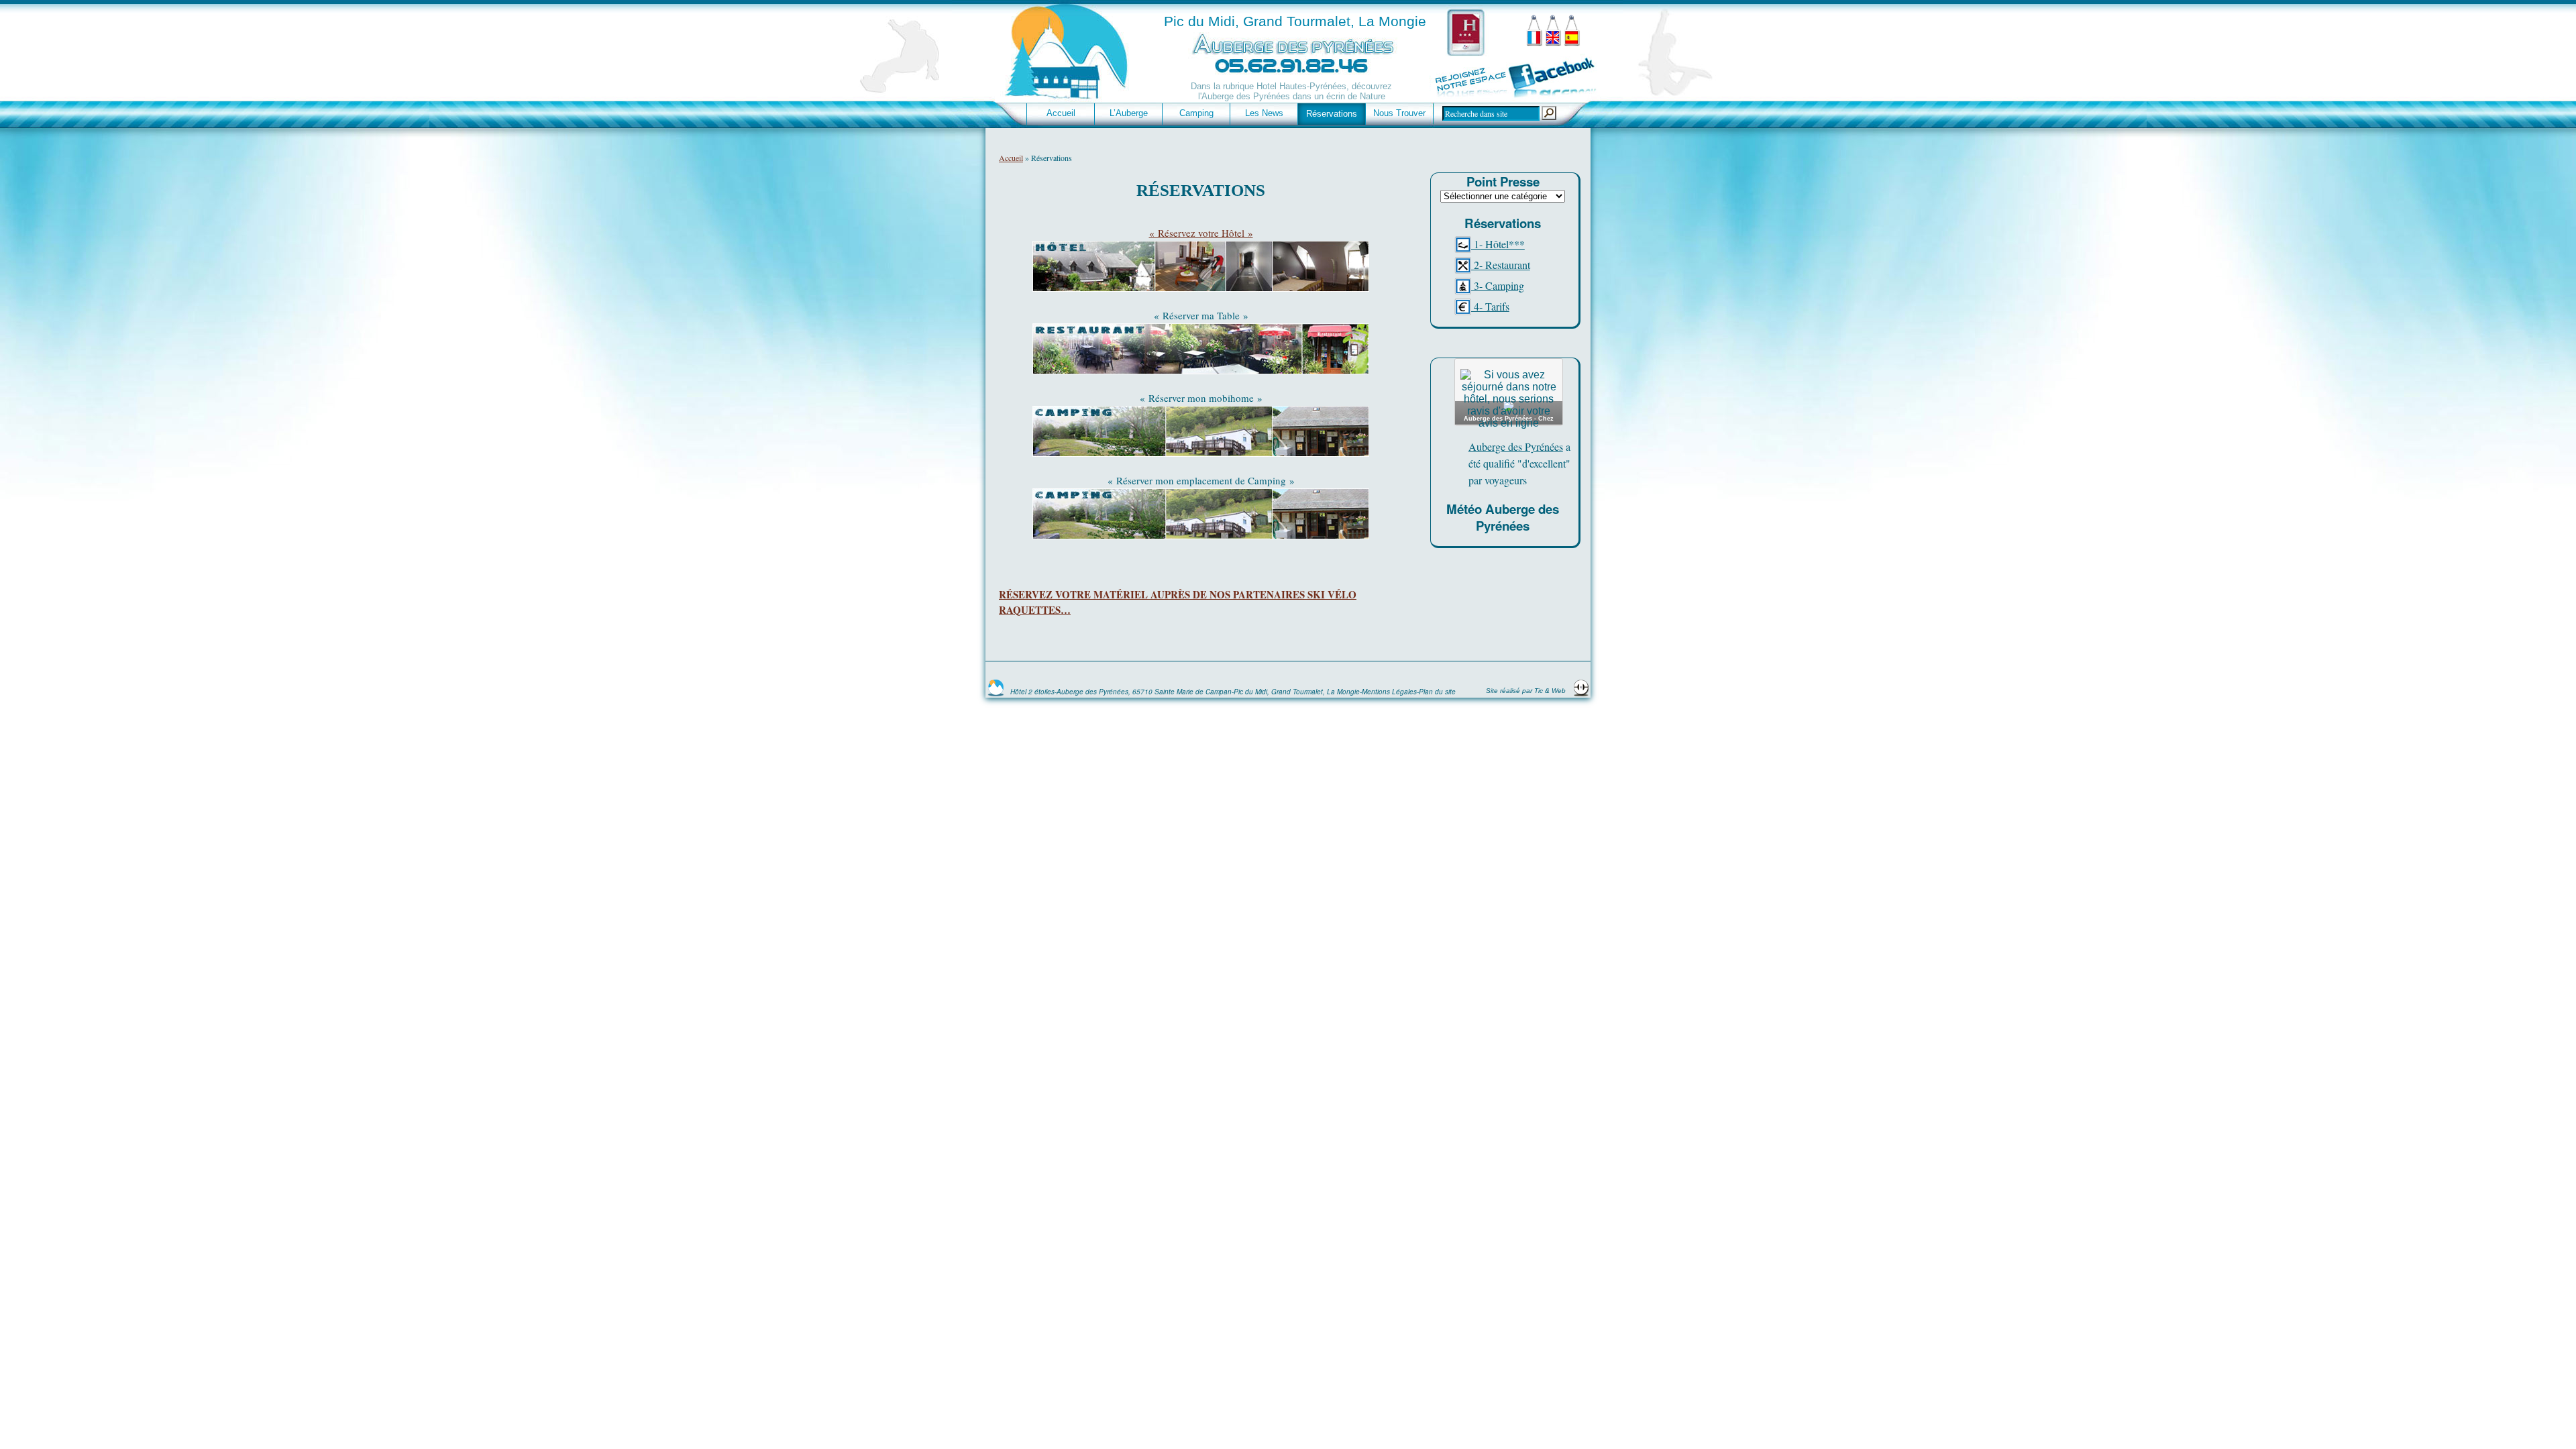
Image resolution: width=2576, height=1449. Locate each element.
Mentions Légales (1389, 692)
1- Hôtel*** (1498, 244)
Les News (1264, 113)
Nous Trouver (1399, 113)
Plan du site (1437, 692)
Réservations (1332, 114)
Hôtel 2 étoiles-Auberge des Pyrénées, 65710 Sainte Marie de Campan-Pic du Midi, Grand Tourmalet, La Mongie (1185, 692)
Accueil (1061, 113)
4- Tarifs (1490, 306)
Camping (1196, 113)
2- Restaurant (1501, 265)
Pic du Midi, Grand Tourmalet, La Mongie (1295, 21)
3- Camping (1498, 285)
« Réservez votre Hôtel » (1201, 233)
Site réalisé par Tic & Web (1527, 691)
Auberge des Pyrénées (1516, 446)
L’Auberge (1129, 113)
